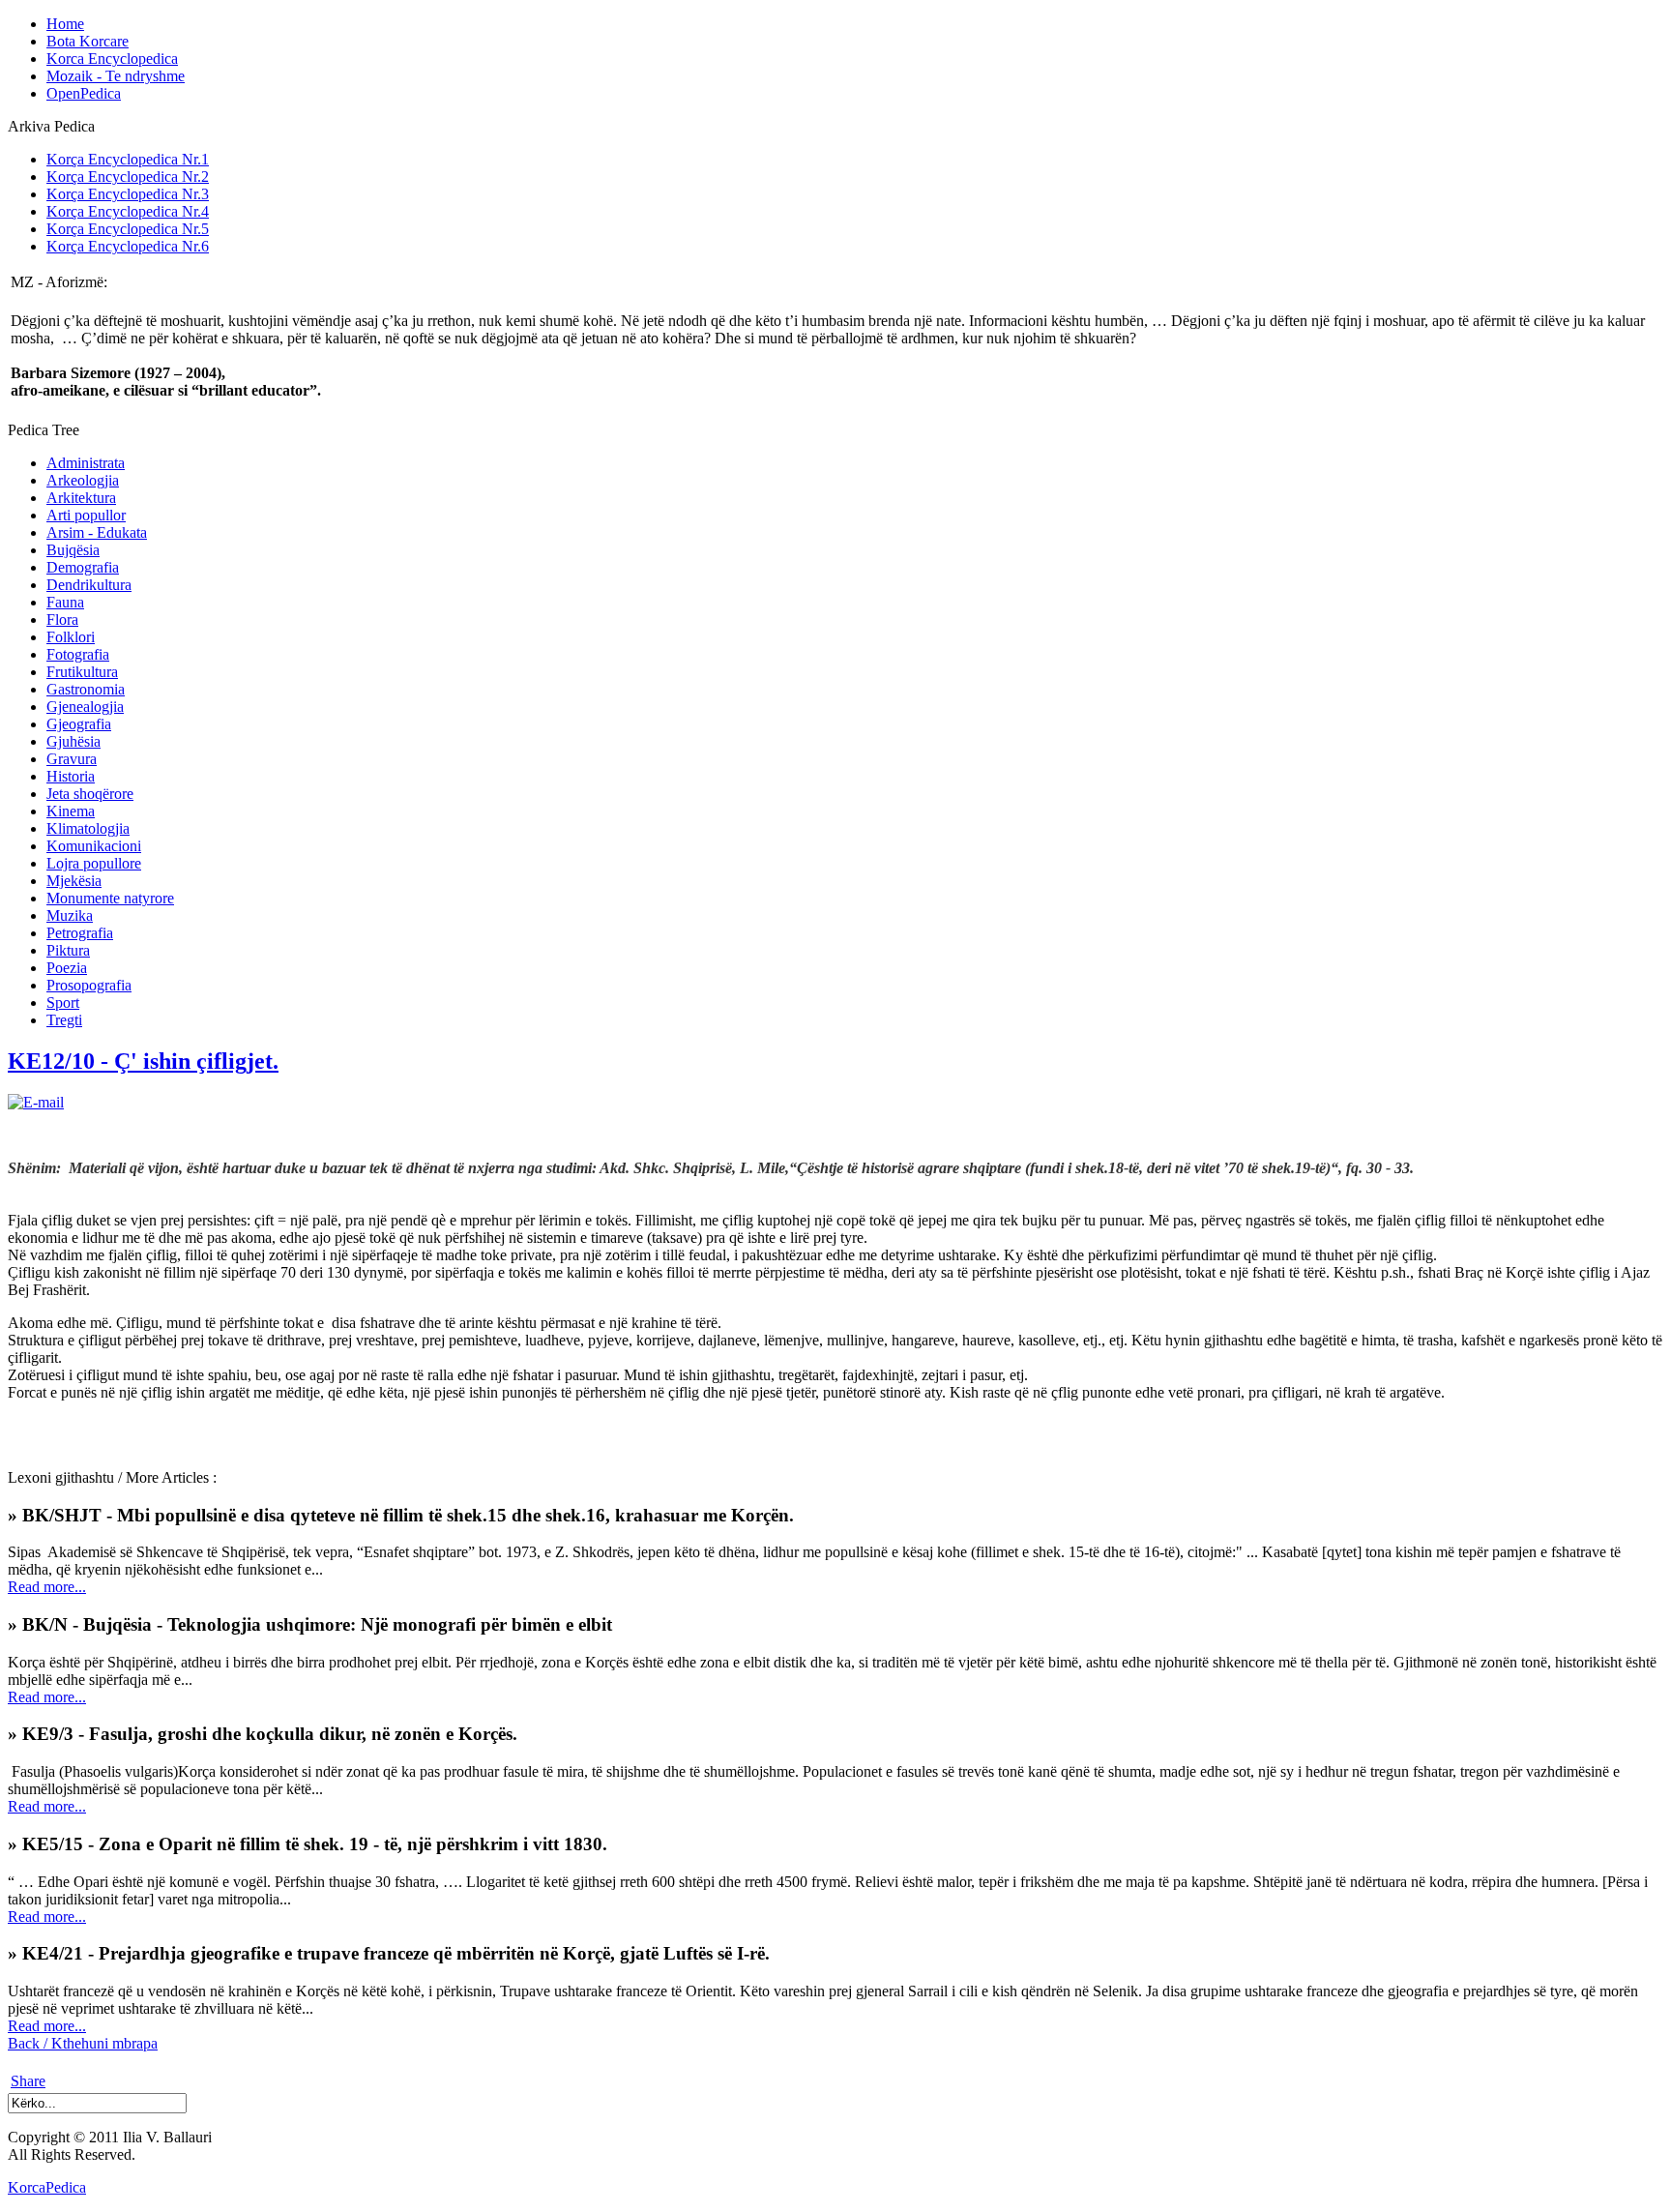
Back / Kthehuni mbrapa (83, 2043)
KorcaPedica (47, 2187)
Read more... (47, 1587)
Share (28, 2081)
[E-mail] (36, 1102)
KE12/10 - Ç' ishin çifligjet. (143, 1061)
